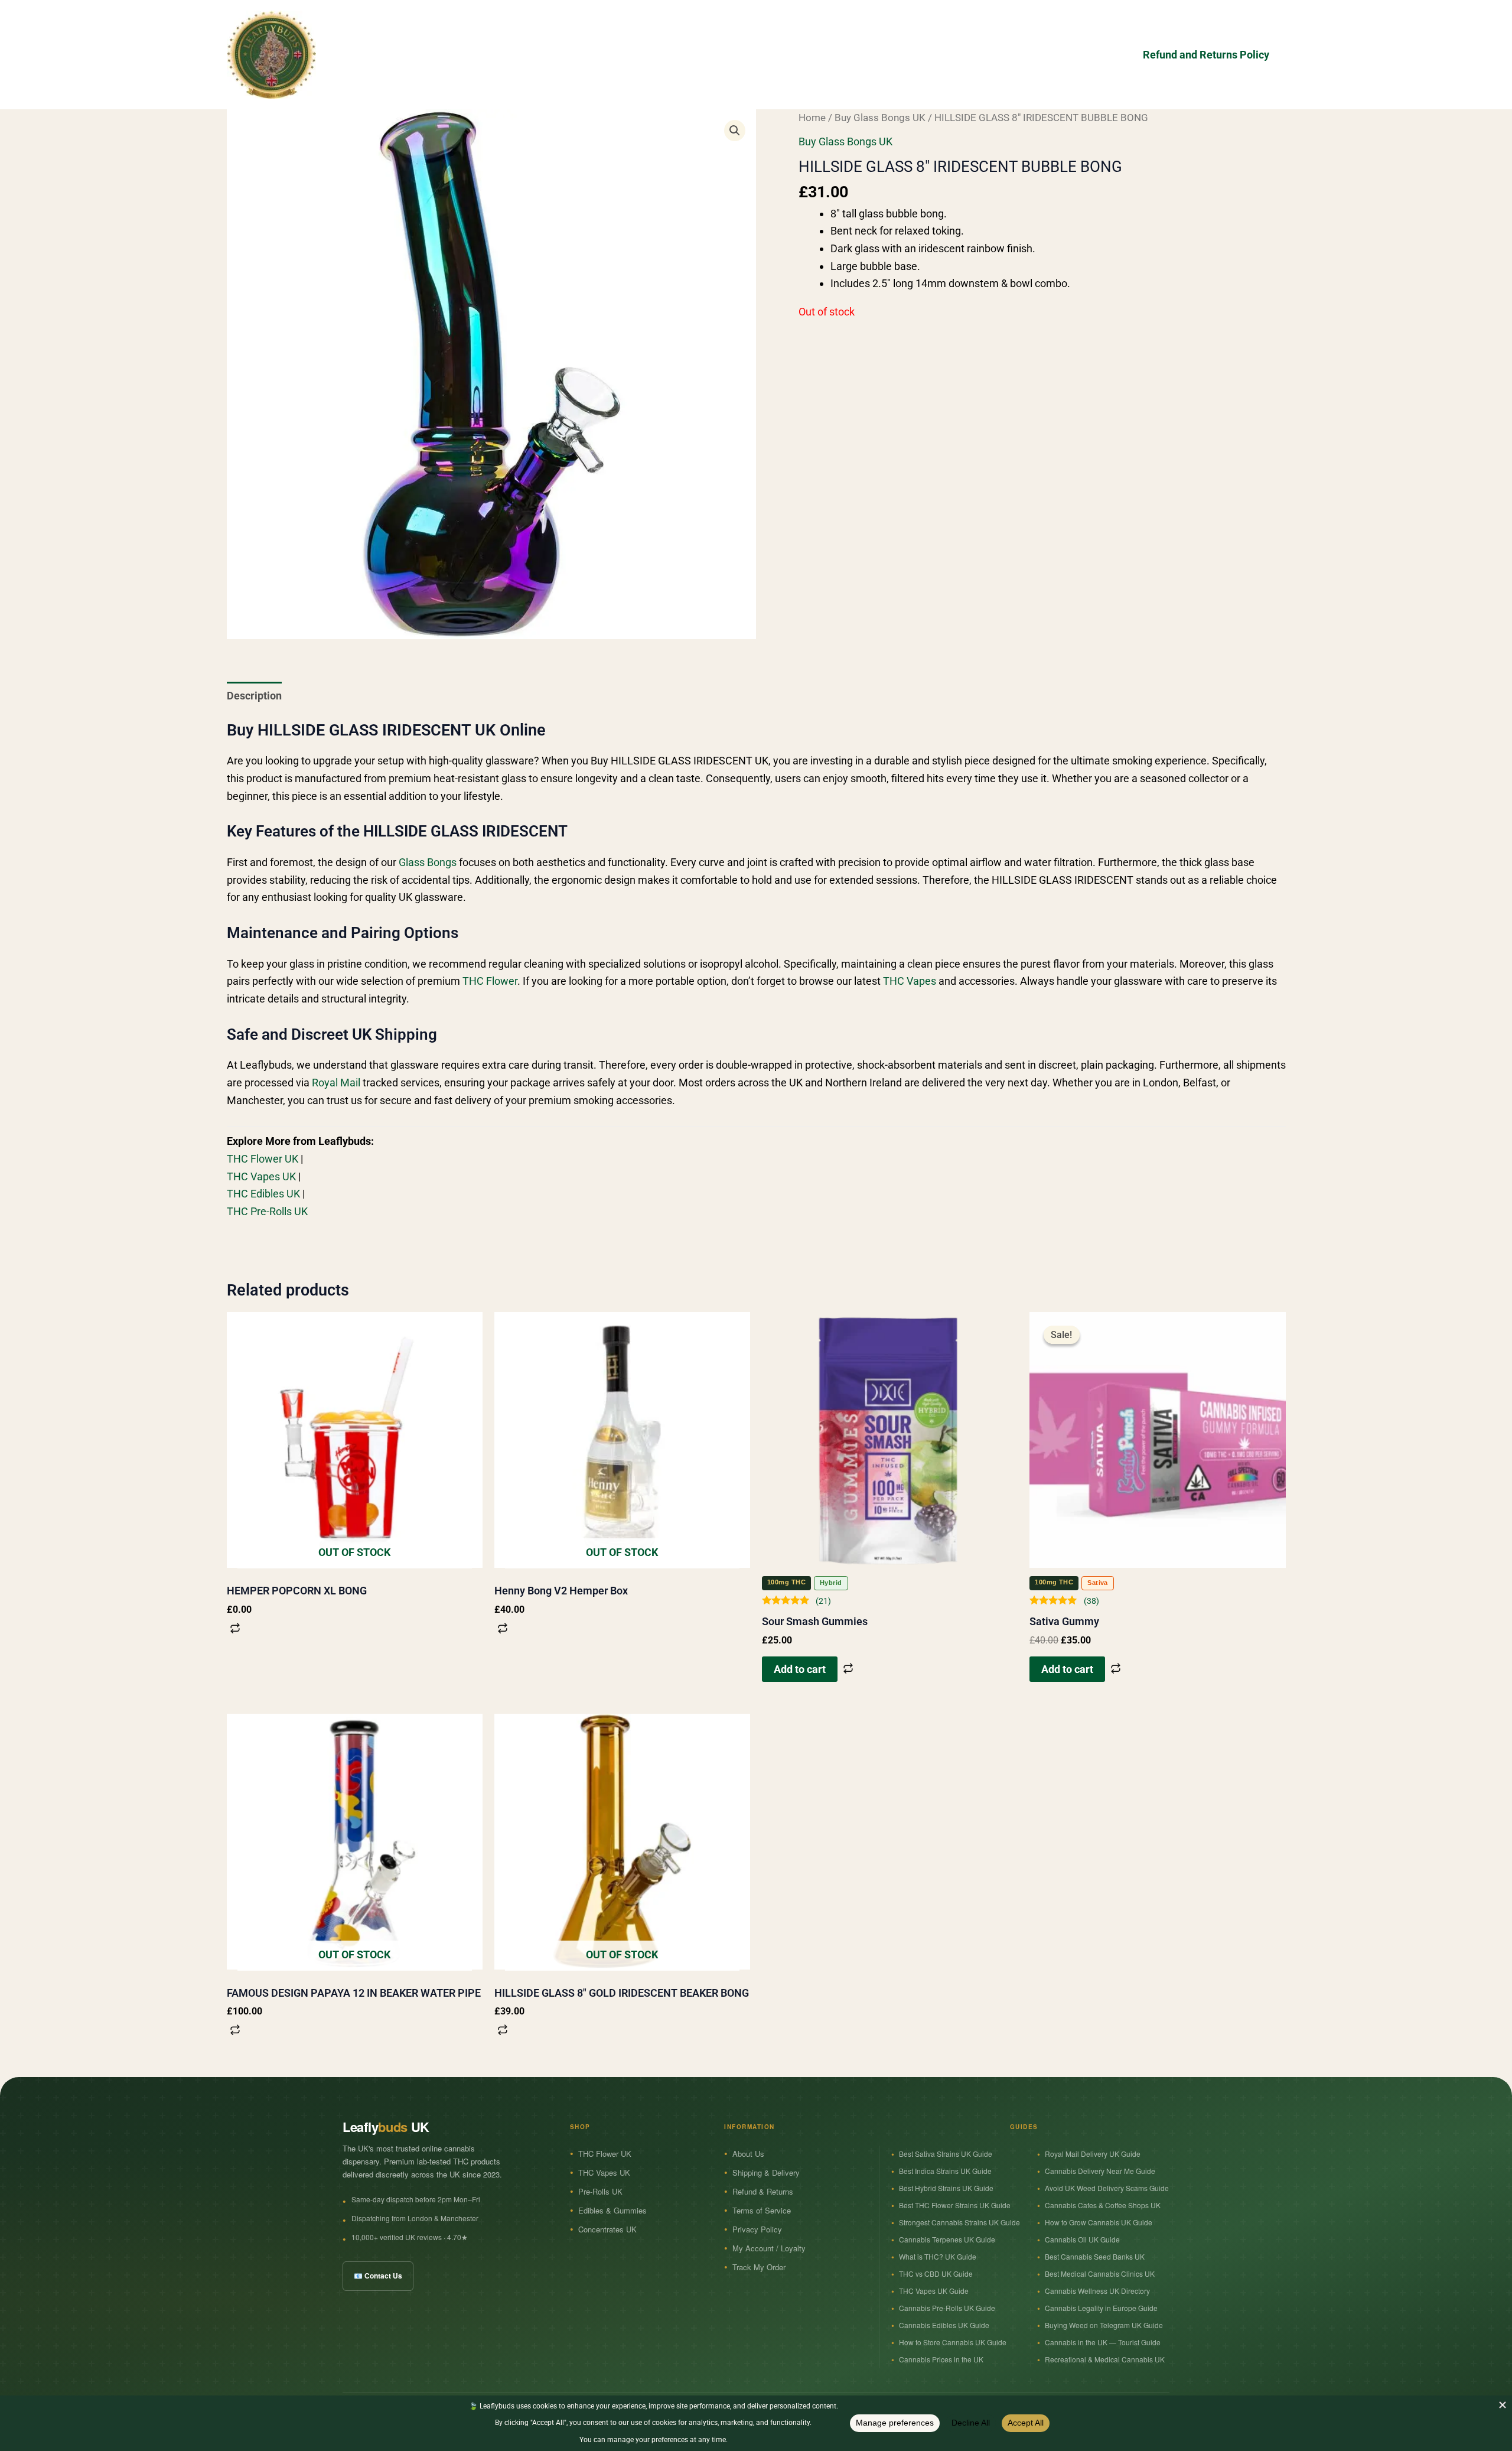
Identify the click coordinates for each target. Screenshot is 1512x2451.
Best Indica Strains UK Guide (945, 2171)
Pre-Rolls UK (600, 2191)
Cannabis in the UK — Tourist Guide (1103, 2342)
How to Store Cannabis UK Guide (953, 2342)
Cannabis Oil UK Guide (1082, 2239)
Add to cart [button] (800, 1669)
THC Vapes (910, 981)
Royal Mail (336, 1083)
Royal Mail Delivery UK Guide (1093, 2154)
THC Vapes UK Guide (934, 2291)
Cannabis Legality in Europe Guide (1101, 2308)
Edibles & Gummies (612, 2210)
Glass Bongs (428, 862)
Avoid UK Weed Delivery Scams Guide (1107, 2188)
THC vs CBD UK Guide (936, 2273)
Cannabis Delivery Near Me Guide (1100, 2171)
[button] (735, 131)
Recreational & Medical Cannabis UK (1105, 2359)
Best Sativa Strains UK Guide (946, 2154)
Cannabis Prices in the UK (941, 2359)
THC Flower (490, 981)
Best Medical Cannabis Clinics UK (1100, 2273)
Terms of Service (762, 2210)
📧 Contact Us (378, 2276)
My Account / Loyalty (769, 2248)
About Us (748, 2154)
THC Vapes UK (261, 1176)
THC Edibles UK (263, 1194)
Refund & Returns (763, 2191)
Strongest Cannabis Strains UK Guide (959, 2222)
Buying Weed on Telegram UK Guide (1104, 2325)
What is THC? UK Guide (938, 2256)
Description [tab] (254, 696)
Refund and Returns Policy (1206, 55)
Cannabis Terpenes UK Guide (947, 2239)
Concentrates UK (607, 2229)
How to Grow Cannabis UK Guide (1099, 2222)
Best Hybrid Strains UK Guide (946, 2188)
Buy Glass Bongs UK (880, 118)
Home (812, 118)
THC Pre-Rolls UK (267, 1211)
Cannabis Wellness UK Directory (1097, 2291)
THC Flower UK (263, 1159)
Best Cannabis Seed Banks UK (1095, 2256)
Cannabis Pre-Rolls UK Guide (947, 2308)
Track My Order (759, 2267)
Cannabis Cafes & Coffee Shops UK (1103, 2205)
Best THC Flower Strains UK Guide (955, 2205)
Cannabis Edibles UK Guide (944, 2325)
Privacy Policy (757, 2229)
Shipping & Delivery (766, 2172)
